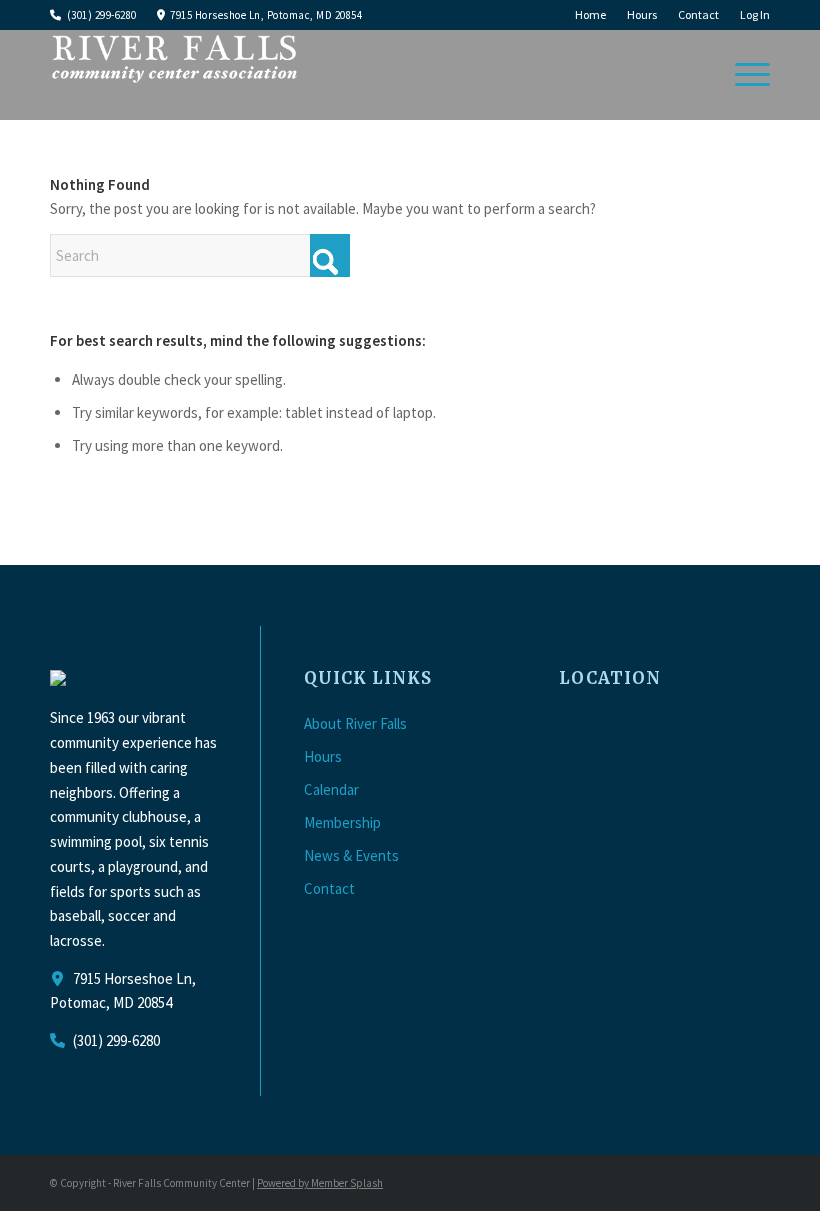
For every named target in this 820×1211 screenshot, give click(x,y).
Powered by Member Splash (320, 1183)
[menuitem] (591, 15)
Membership (342, 822)
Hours (642, 14)
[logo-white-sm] (175, 75)
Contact (698, 14)
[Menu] (742, 75)
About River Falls (355, 723)
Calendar (331, 789)
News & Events (351, 855)
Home (590, 14)
